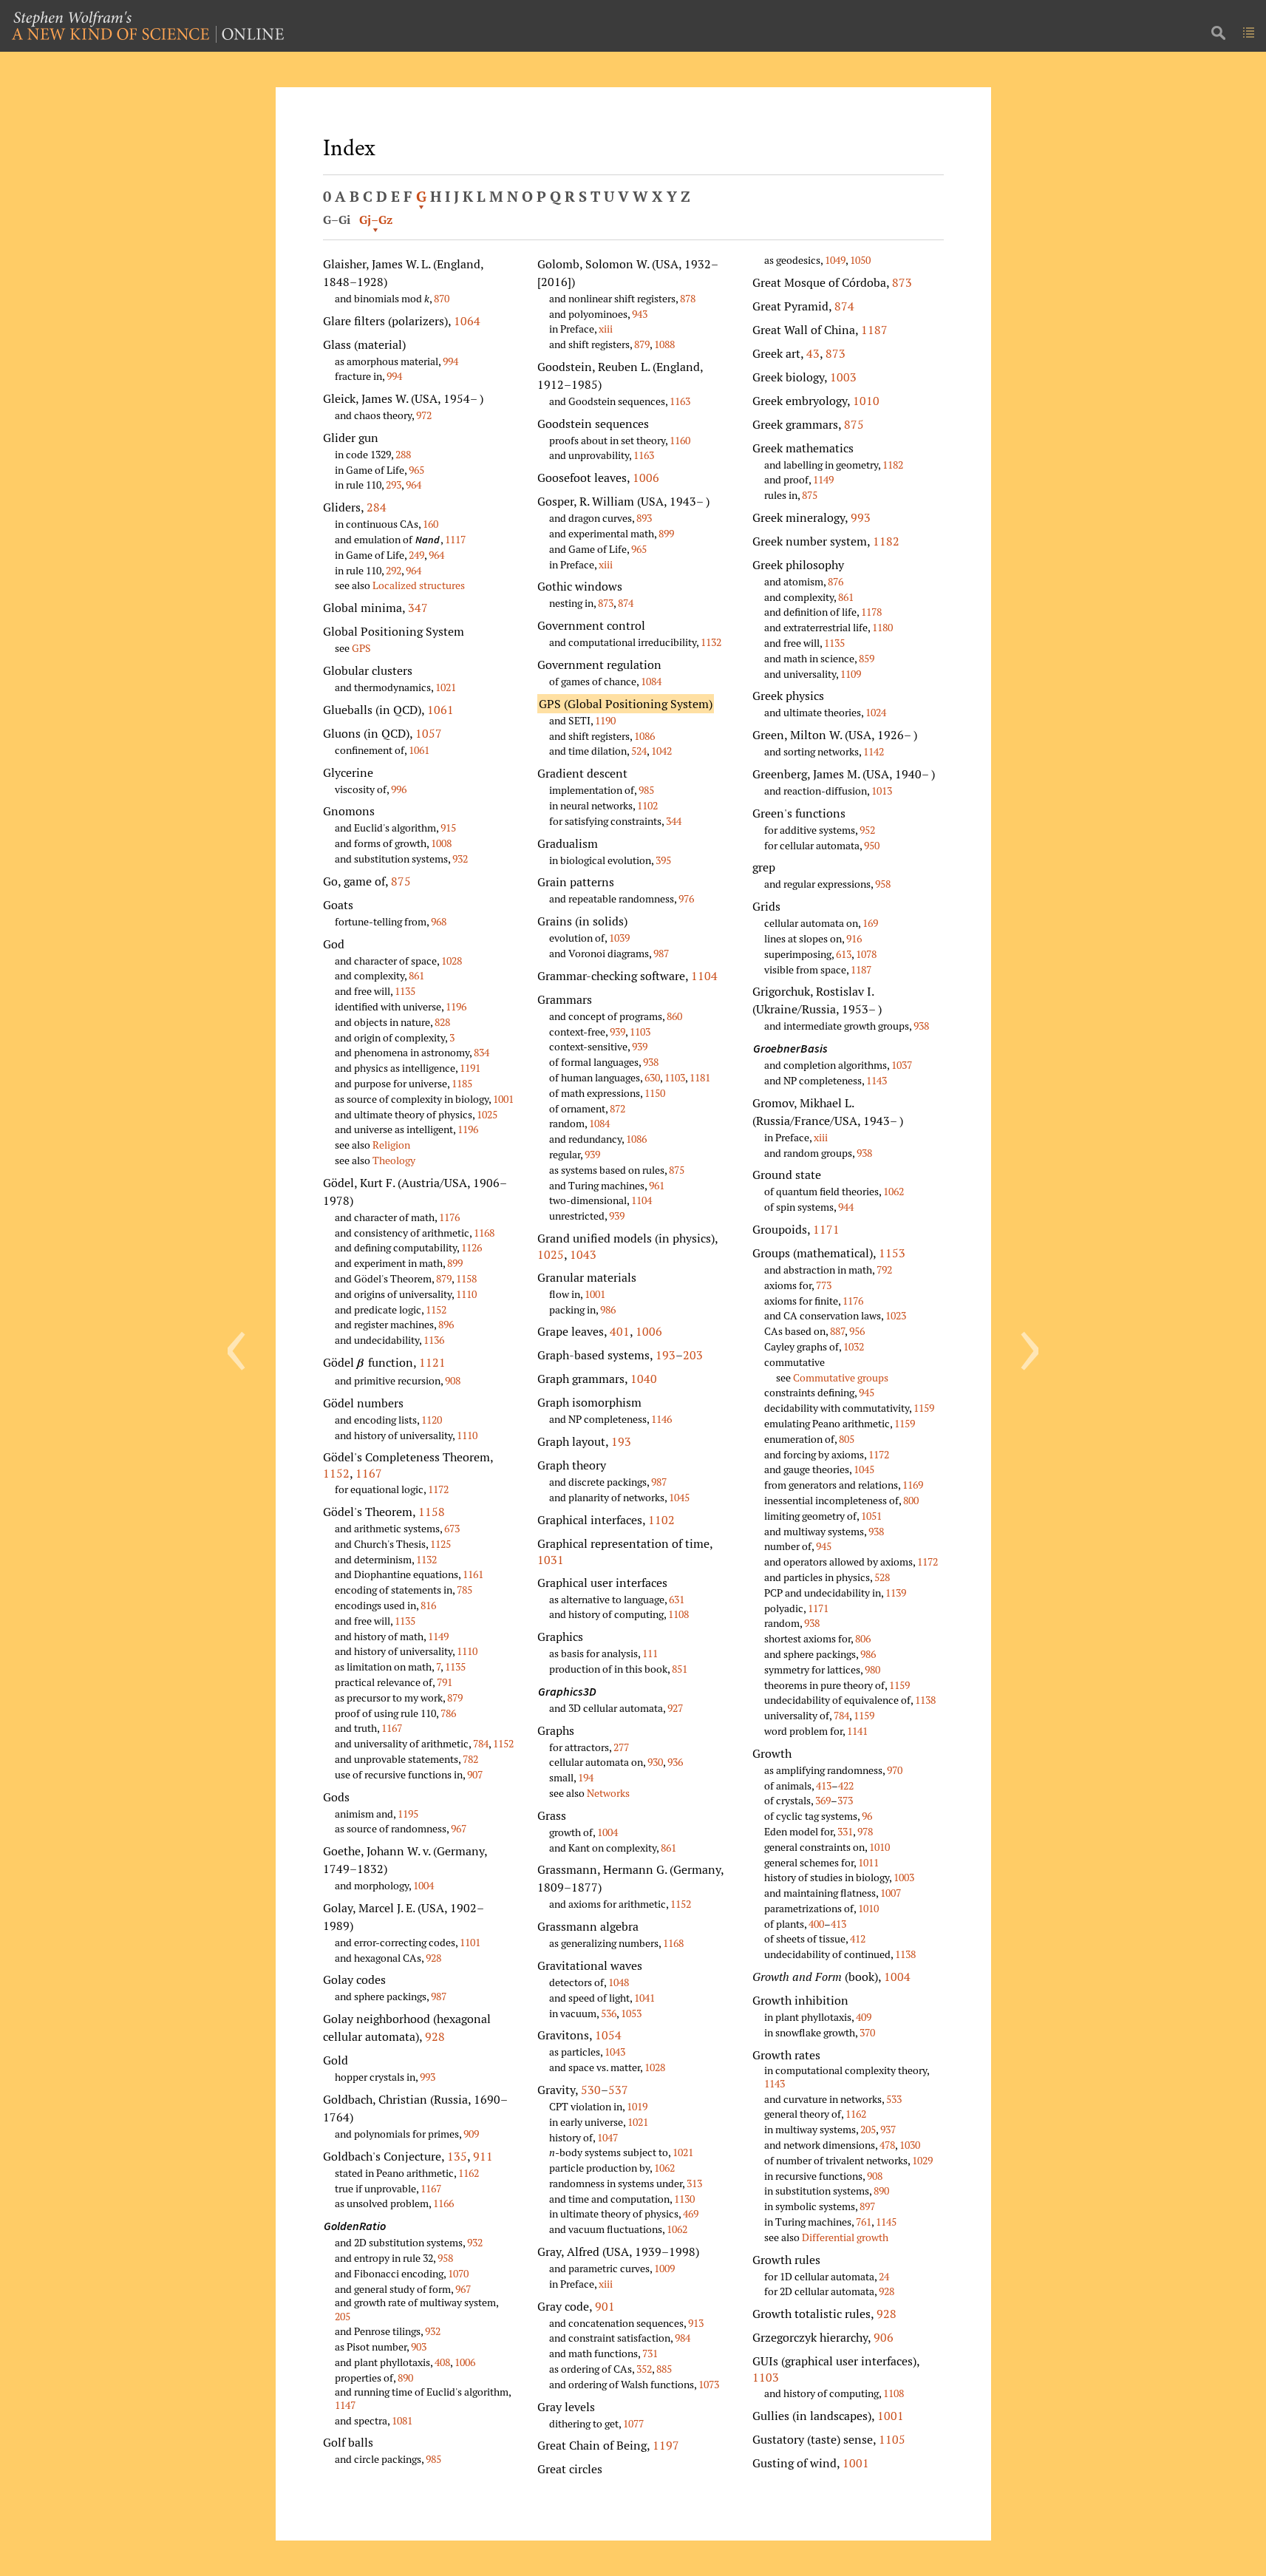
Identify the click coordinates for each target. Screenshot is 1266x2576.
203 (693, 1355)
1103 (640, 1032)
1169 (913, 1485)
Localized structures (419, 585)
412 (858, 1938)
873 (606, 603)
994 (450, 361)
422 (846, 1785)
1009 (664, 2268)
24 (884, 2276)
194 (586, 1777)
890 (405, 2378)
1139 (896, 1593)
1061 (440, 710)
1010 (866, 401)
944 (846, 1207)
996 (399, 789)
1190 (605, 720)
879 (444, 1278)
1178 (871, 612)
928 (433, 1958)
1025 (487, 1114)
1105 (892, 2439)
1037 (902, 1065)
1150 (655, 1093)
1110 (466, 1294)
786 (448, 1713)
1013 (882, 791)
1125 (440, 1544)
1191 (470, 1068)
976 (686, 898)
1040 (644, 1379)
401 (620, 1331)
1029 (922, 2160)
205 (343, 2316)
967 (459, 1828)
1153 (892, 1253)
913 (696, 2323)
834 (481, 1052)
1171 (826, 1229)
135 (457, 2156)
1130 (684, 2199)
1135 (405, 991)
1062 (664, 2168)
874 (626, 603)
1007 (891, 1893)
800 (911, 1500)
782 (470, 1759)
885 (664, 2369)
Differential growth (845, 2237)
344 (674, 821)
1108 (678, 1614)
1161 (473, 1574)
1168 (484, 1233)
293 (394, 485)
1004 (423, 1885)
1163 (680, 401)
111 (650, 1653)
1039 (619, 938)
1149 (438, 1636)
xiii (606, 329)
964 (414, 485)
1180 (882, 627)
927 (675, 1708)
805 (847, 1439)
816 (428, 1605)
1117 (455, 539)
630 (652, 1077)
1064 (467, 321)
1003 (843, 377)
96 (867, 1816)
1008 (441, 843)
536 (609, 2013)
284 (377, 507)
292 (394, 570)
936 (675, 1762)
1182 (893, 465)
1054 (608, 2035)
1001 (503, 1099)
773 (824, 1285)
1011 (868, 1862)
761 (864, 2222)
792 (884, 1270)
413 (824, 1785)
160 (430, 524)
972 (424, 415)
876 (836, 581)
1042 (661, 751)
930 (655, 1762)
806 (863, 1638)
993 (428, 2077)
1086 (644, 736)
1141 (857, 1731)
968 (439, 921)
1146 (661, 1419)
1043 (583, 1254)
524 (639, 751)
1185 (462, 1083)
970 (895, 1770)
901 (605, 2306)
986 (608, 1309)
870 (442, 298)
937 (888, 2129)
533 (894, 2099)
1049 (835, 260)
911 (483, 2156)
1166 (443, 2203)
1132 (426, 1559)
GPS (361, 648)
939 (617, 1032)
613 (844, 954)
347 (418, 608)
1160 (680, 440)
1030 (910, 2145)
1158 (466, 1278)
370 (867, 2032)
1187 (874, 330)
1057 (429, 733)
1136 (434, 1340)
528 (882, 1577)
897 (867, 2206)
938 (651, 1062)
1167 (369, 1473)
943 (640, 314)
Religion (391, 1145)
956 (857, 1331)
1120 (432, 1420)
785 (464, 1590)
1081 (402, 2420)
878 (688, 298)
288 (403, 454)
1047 (608, 2137)
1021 (446, 687)
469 (691, 2213)
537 (618, 2090)
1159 (924, 1408)
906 (884, 2337)
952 (867, 830)
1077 (633, 2423)
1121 (432, 1362)
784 (481, 1743)
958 (445, 2258)
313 (694, 2183)
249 (416, 555)
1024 (876, 712)
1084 (651, 681)
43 (813, 353)
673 (452, 1528)
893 (644, 518)
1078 (866, 954)
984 (683, 2338)
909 (471, 2134)
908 (453, 1380)
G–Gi (337, 220)
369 (823, 1800)
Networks (608, 1793)
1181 (700, 1077)
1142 (874, 751)
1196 (456, 1006)
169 (870, 923)
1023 (896, 1315)
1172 (438, 1489)
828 (442, 1022)
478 (887, 2145)
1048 (619, 1982)
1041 (644, 1998)
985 (433, 2459)
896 (446, 1324)
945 (867, 1392)
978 (865, 1831)
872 (617, 1108)
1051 (871, 1516)
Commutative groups (841, 1377)
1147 (345, 2405)
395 (663, 860)
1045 (679, 1497)
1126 (472, 1247)
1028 (452, 961)
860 (674, 1016)
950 (872, 845)
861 (416, 975)
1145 (886, 2222)
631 (677, 1599)
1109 (851, 674)
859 (867, 658)
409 (864, 2017)
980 (872, 1669)
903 (419, 2346)
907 (475, 1774)
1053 (631, 2013)
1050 (860, 260)
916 (854, 938)
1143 (877, 1080)
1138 (925, 1700)
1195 (408, 1814)
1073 (709, 2384)
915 (448, 827)
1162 (469, 2173)
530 (591, 2090)
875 (401, 881)
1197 (666, 2445)
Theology (394, 1160)
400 (816, 1924)
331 (845, 1831)
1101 (470, 1942)
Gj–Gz (376, 220)
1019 (637, 2106)
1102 (647, 805)
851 (680, 1669)
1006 (465, 2362)
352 (644, 2369)
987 (439, 1996)
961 (657, 1185)
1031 (551, 1560)
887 (837, 1331)
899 (455, 1263)
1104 (704, 976)
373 (845, 1800)
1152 (436, 1309)
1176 (449, 1217)
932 (460, 859)
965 (416, 470)
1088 (664, 344)
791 (445, 1682)
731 (650, 2353)
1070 (458, 2273)
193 (666, 1355)
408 (442, 2362)
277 (621, 1747)
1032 (854, 1346)
